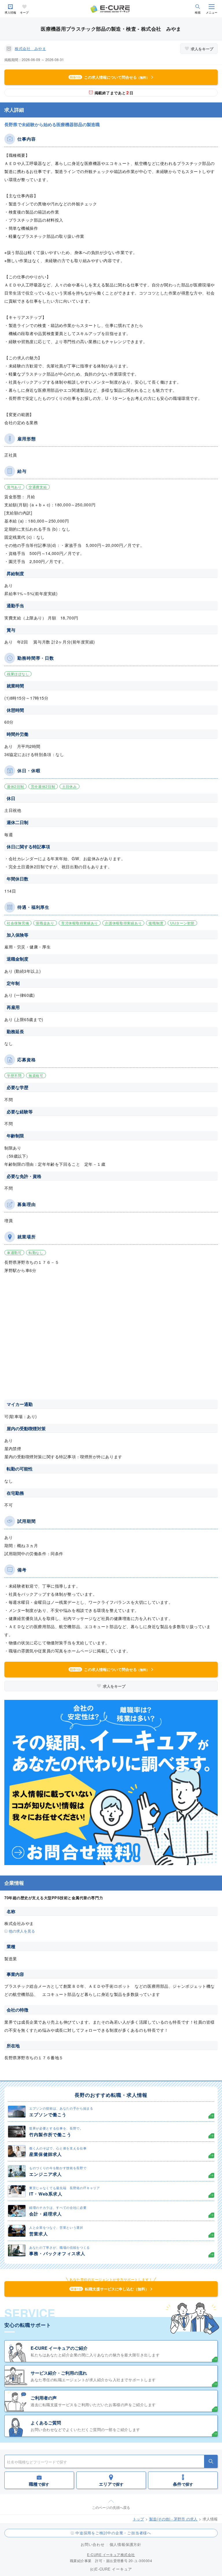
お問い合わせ (93, 2544)
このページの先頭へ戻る (111, 2507)
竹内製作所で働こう (50, 2134)
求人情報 (10, 13)
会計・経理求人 (46, 2214)
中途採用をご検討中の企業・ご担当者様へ (113, 2533)
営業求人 (39, 2234)
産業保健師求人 (46, 2154)
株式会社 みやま (30, 48)
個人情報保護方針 (125, 2544)
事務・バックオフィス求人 (57, 2253)
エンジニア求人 (46, 2174)
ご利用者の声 (44, 2398)
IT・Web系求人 (46, 2194)
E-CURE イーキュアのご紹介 (59, 2348)
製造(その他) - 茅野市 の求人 (173, 2519)
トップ (138, 2519)
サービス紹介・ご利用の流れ (59, 2373)
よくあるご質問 (46, 2423)
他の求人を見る (22, 1931)
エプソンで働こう (48, 2115)
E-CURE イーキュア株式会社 (111, 2554)
